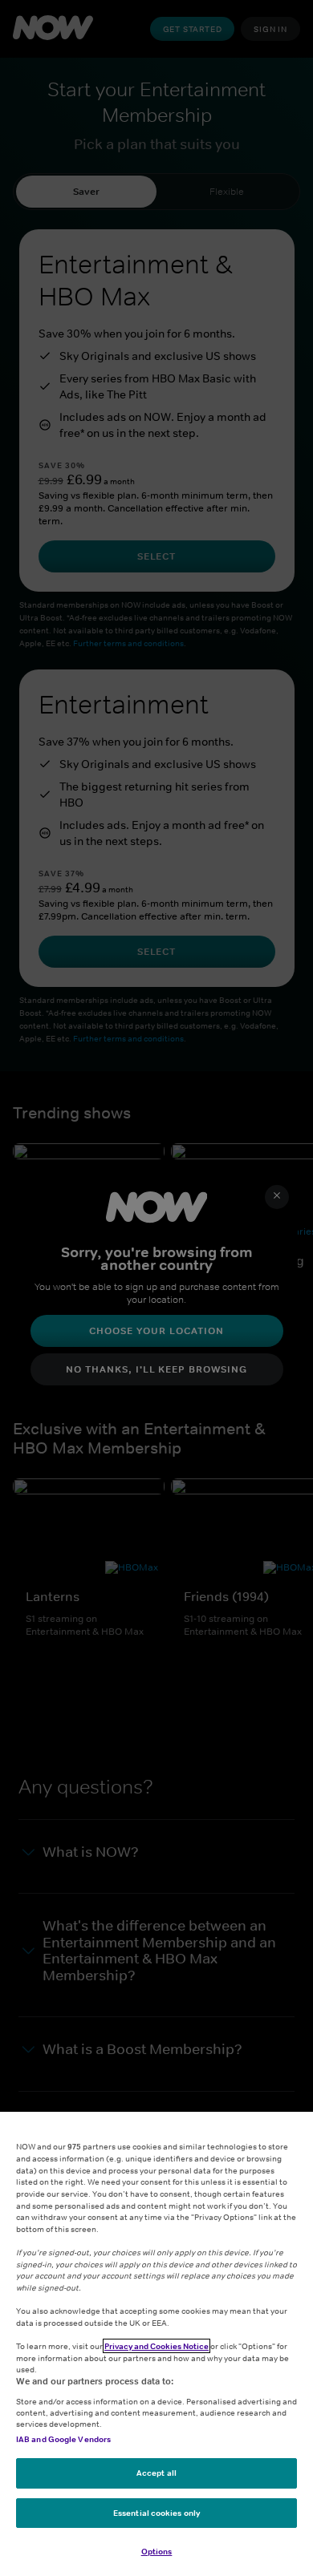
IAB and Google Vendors (63, 2439)
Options (157, 2551)
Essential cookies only (156, 2513)
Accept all (156, 2473)
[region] (156, 2344)
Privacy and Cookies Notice (156, 2346)
